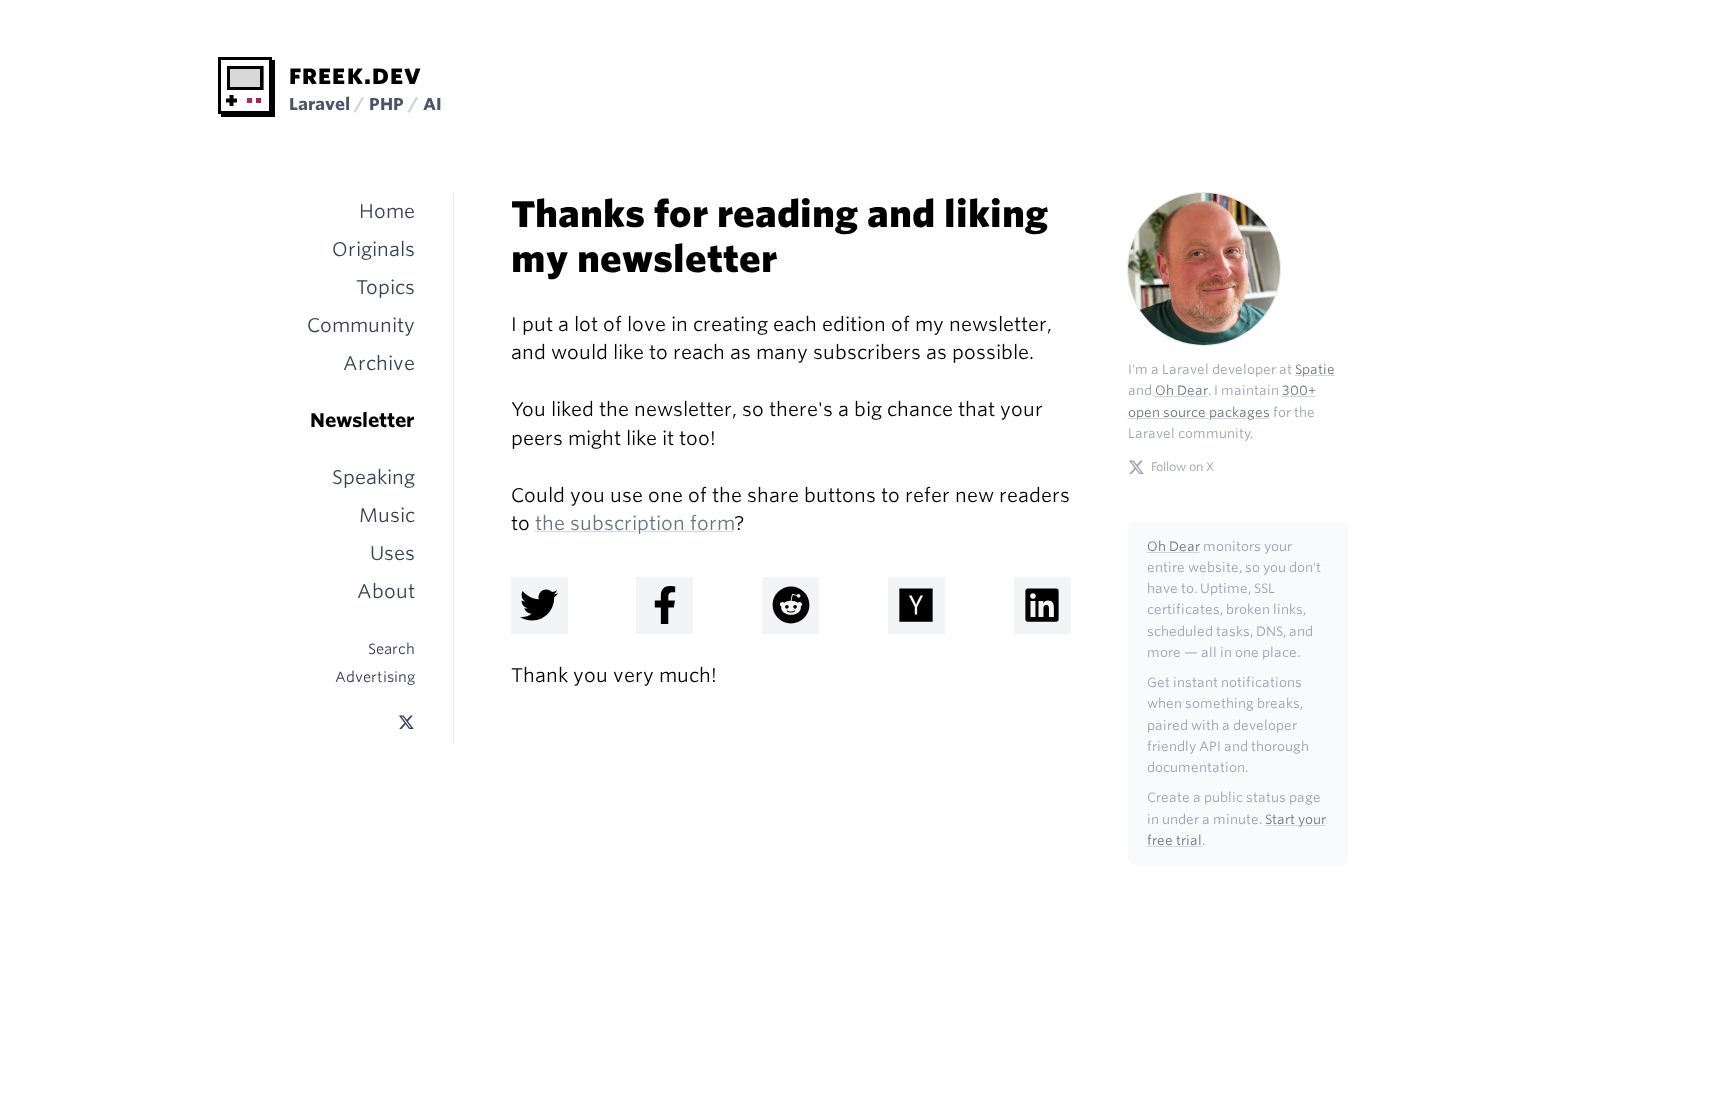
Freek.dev (355, 76)
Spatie (1315, 369)
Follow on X (1182, 466)
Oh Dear (1181, 390)
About (386, 591)
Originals (373, 249)
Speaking (373, 477)
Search (391, 648)
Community (361, 325)
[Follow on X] (406, 722)
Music (387, 515)
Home (387, 211)
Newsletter (362, 420)
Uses (392, 553)
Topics (385, 287)
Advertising (375, 676)
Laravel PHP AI (365, 104)
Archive (379, 363)
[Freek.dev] (246, 87)
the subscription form (634, 523)
